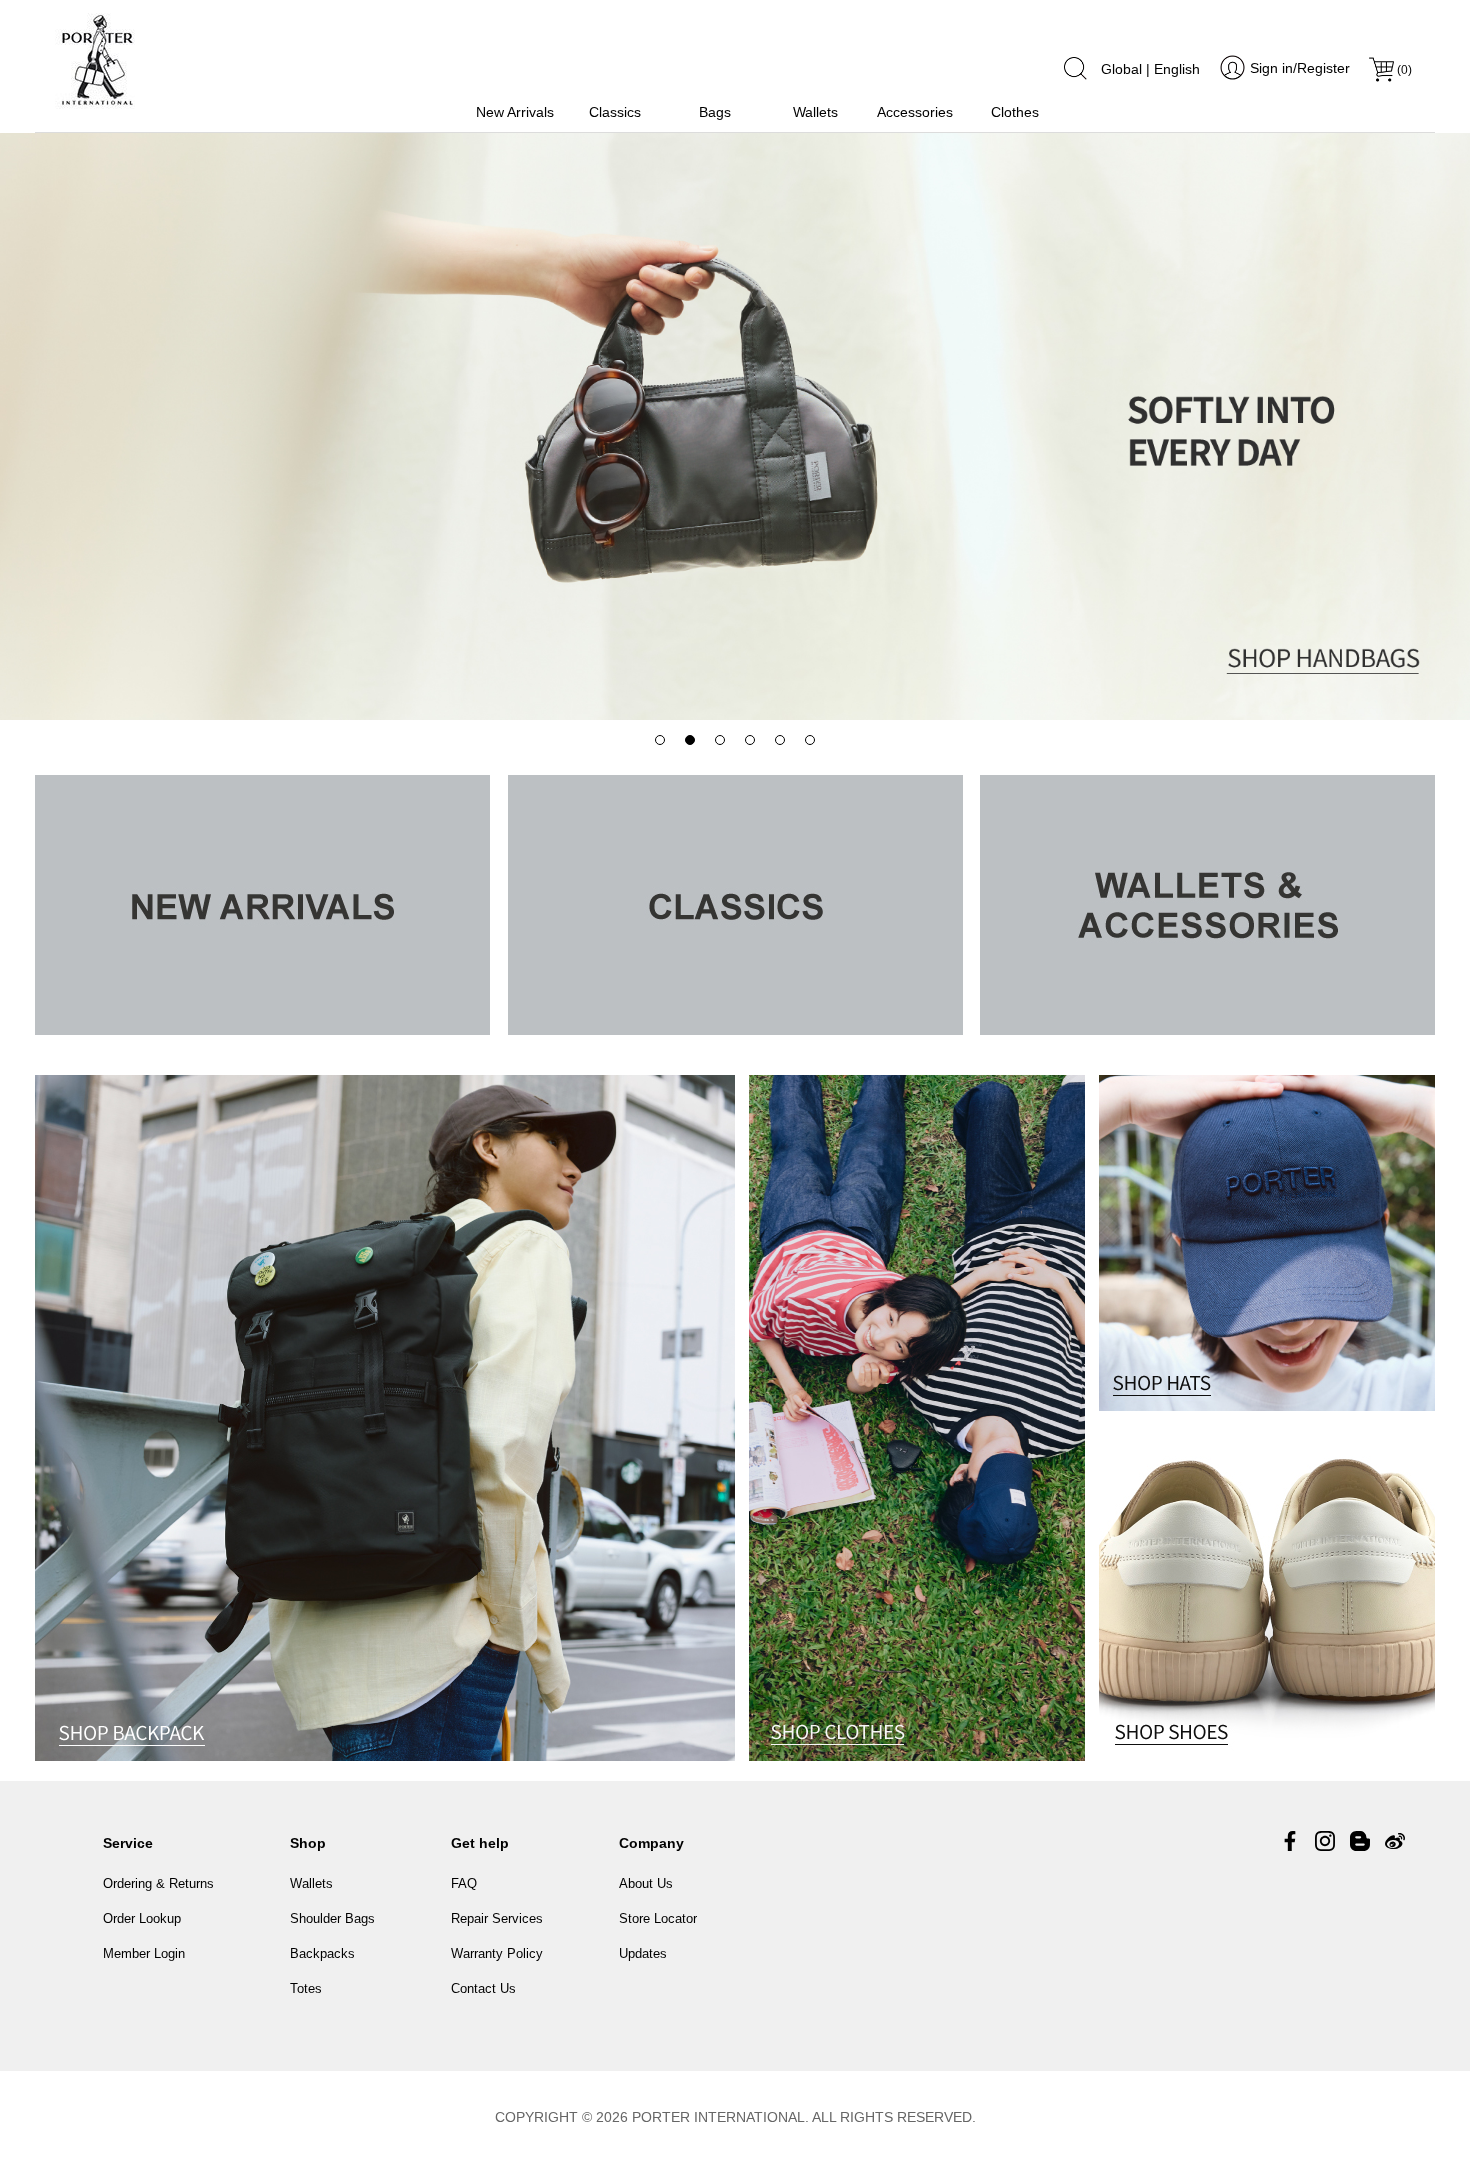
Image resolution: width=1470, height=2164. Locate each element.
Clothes (1015, 112)
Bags (715, 112)
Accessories (915, 112)
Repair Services (497, 1918)
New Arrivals (515, 112)
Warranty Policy (497, 1953)
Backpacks (322, 1953)
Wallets (815, 112)
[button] (660, 740)
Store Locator (658, 1918)
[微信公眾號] (1360, 1841)
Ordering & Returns (158, 1883)
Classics (615, 112)
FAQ (464, 1883)
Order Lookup (142, 1918)
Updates (643, 1953)
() (1404, 70)
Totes (306, 1988)
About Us (646, 1883)
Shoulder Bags (332, 1918)
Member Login (144, 1953)
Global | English (1150, 69)
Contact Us (483, 1988)
